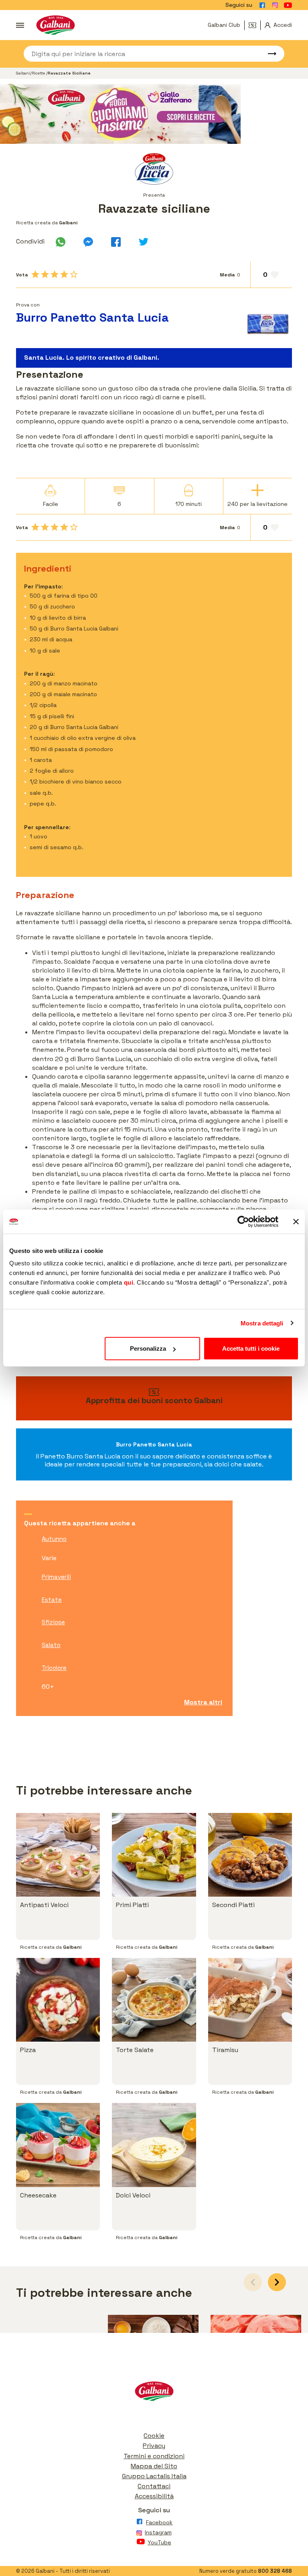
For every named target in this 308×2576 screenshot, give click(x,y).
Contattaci (154, 2486)
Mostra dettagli (262, 1323)
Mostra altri (203, 1702)
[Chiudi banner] (296, 1221)
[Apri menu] (20, 25)
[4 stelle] (64, 274)
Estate (52, 1600)
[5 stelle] (74, 274)
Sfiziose (53, 1622)
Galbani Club (224, 25)
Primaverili (56, 1577)
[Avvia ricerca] (268, 54)
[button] (277, 2282)
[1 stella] (35, 274)
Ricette (39, 73)
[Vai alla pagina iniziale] (56, 25)
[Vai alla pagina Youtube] (288, 5)
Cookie (154, 2436)
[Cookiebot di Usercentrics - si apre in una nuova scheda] (243, 1221)
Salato (51, 1645)
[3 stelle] (55, 274)
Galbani (23, 73)
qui (129, 1282)
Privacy (154, 2446)
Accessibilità (154, 2496)
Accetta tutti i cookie (251, 1348)
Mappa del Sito (154, 2466)
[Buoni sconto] (255, 25)
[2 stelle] (45, 274)
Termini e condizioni (154, 2456)
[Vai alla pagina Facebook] (262, 5)
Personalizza (148, 1348)
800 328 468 (275, 2571)
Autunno (54, 1539)
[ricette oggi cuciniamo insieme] (154, 114)
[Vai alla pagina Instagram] (275, 5)
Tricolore (54, 1668)
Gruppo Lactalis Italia (154, 2476)
